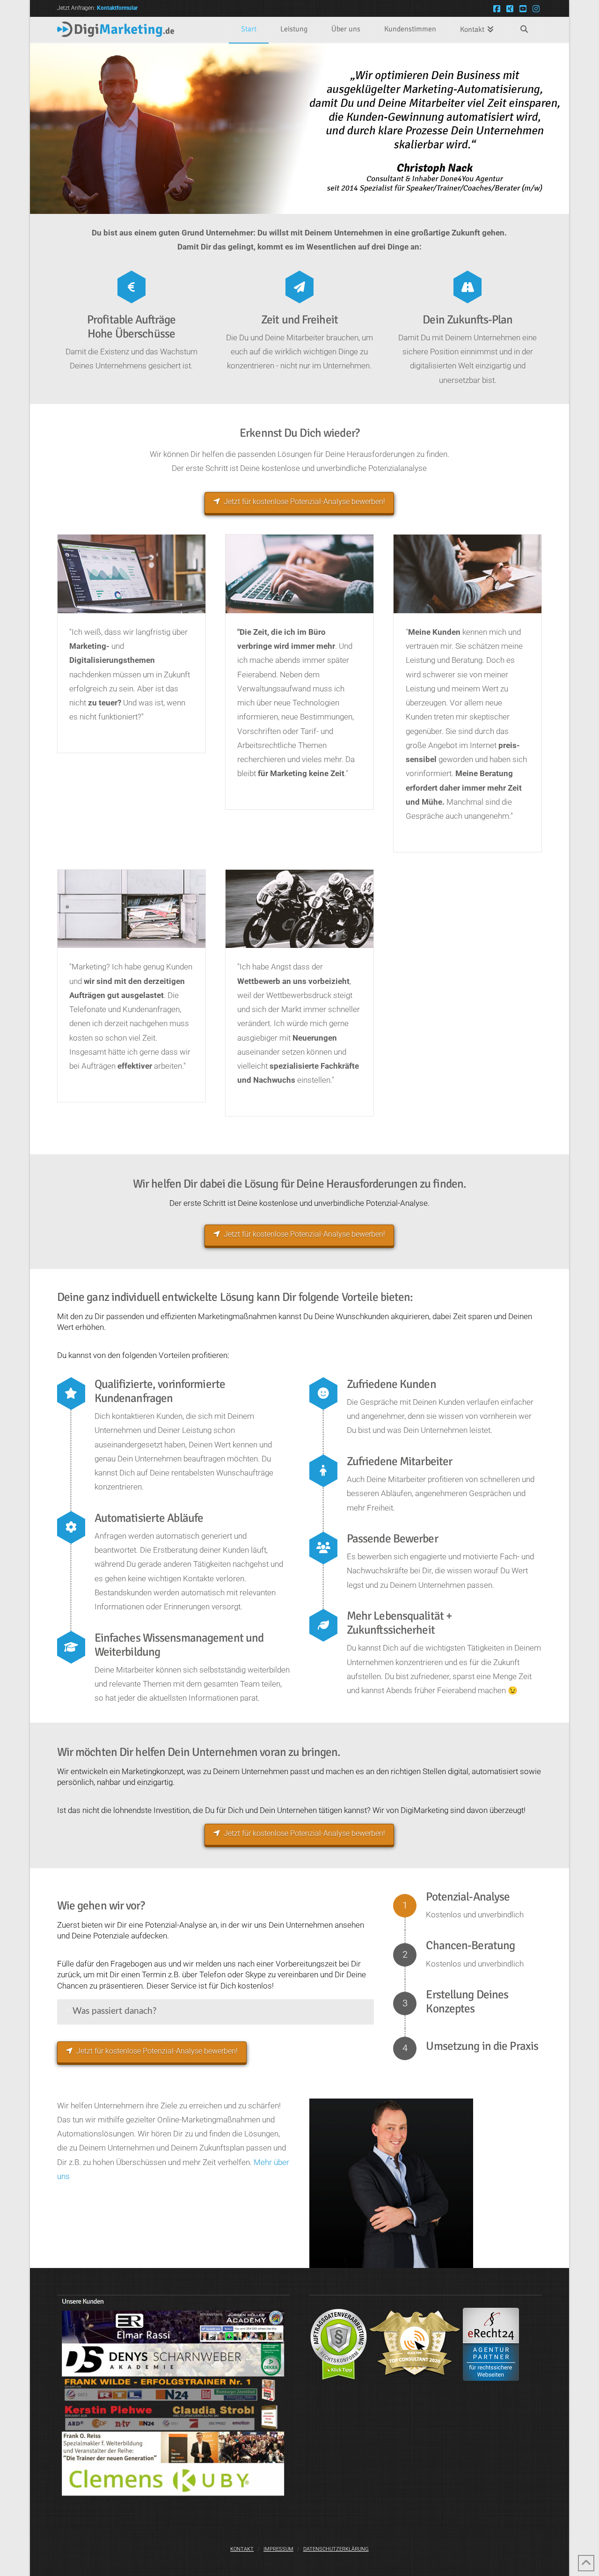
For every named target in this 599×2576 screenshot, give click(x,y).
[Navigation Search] (524, 30)
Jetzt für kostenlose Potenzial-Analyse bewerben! (304, 502)
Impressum (278, 2549)
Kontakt (242, 2549)
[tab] (215, 2012)
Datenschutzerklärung (336, 2549)
